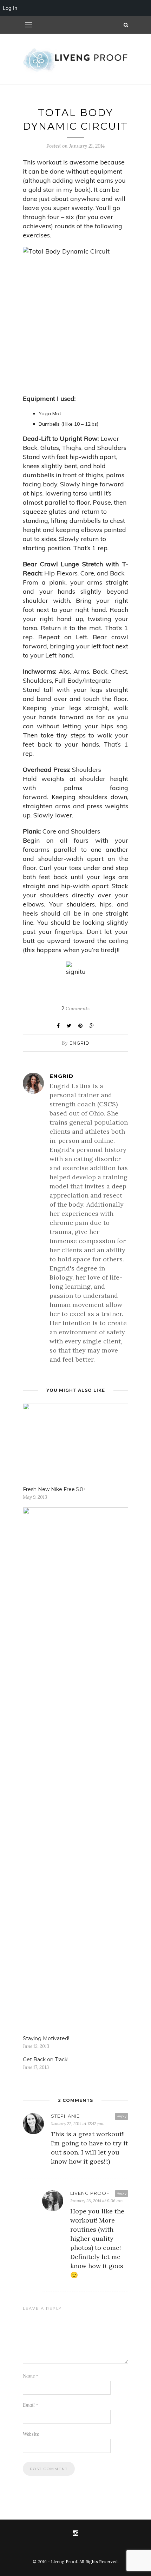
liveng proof (90, 2193)
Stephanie (65, 2116)
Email (31, 2405)
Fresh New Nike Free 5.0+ (55, 1489)
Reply (122, 2116)
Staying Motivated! (46, 2038)
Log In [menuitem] (10, 8)
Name (31, 2376)
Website (31, 2434)
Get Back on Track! (46, 2059)
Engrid (80, 1043)
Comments (75, 1009)
